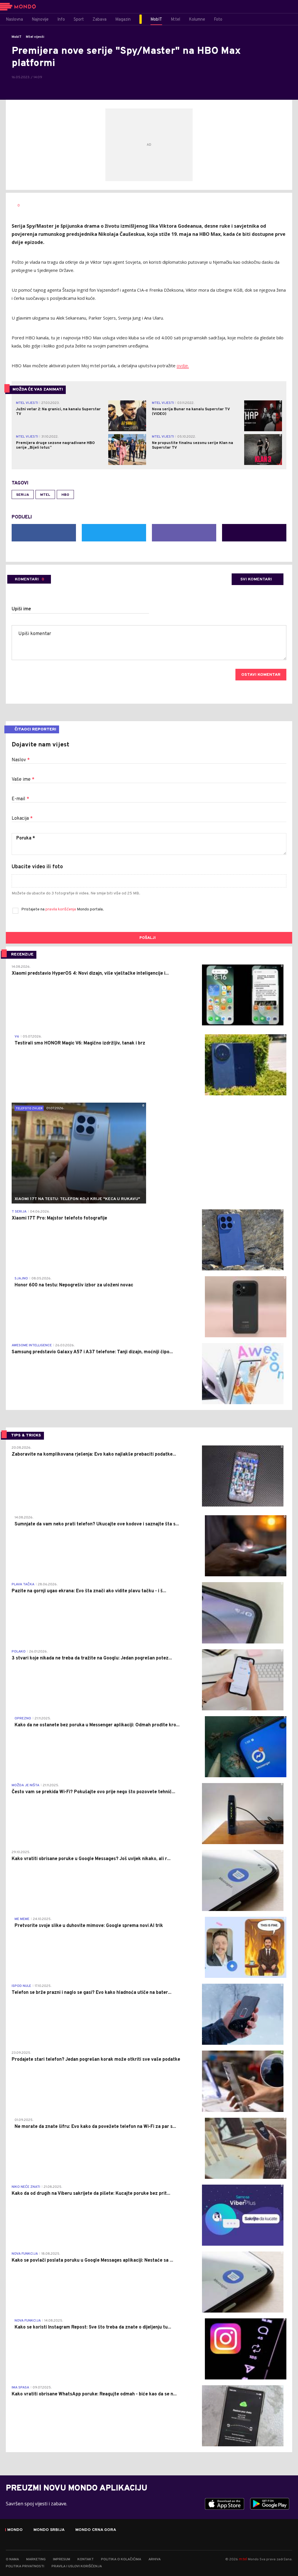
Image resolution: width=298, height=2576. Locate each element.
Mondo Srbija (49, 2530)
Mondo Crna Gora (96, 2530)
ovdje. (183, 366)
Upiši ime (21, 609)
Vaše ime (23, 780)
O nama (12, 2559)
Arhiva (155, 2559)
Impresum (62, 2559)
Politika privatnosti (25, 2566)
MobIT (17, 37)
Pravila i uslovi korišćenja (77, 2566)
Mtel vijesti (35, 37)
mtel (45, 495)
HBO (65, 495)
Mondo (15, 2530)
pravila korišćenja (61, 909)
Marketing (36, 2559)
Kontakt (86, 2559)
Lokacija (22, 819)
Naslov (21, 760)
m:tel (243, 2559)
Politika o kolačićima (121, 2559)
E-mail (20, 799)
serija (23, 495)
